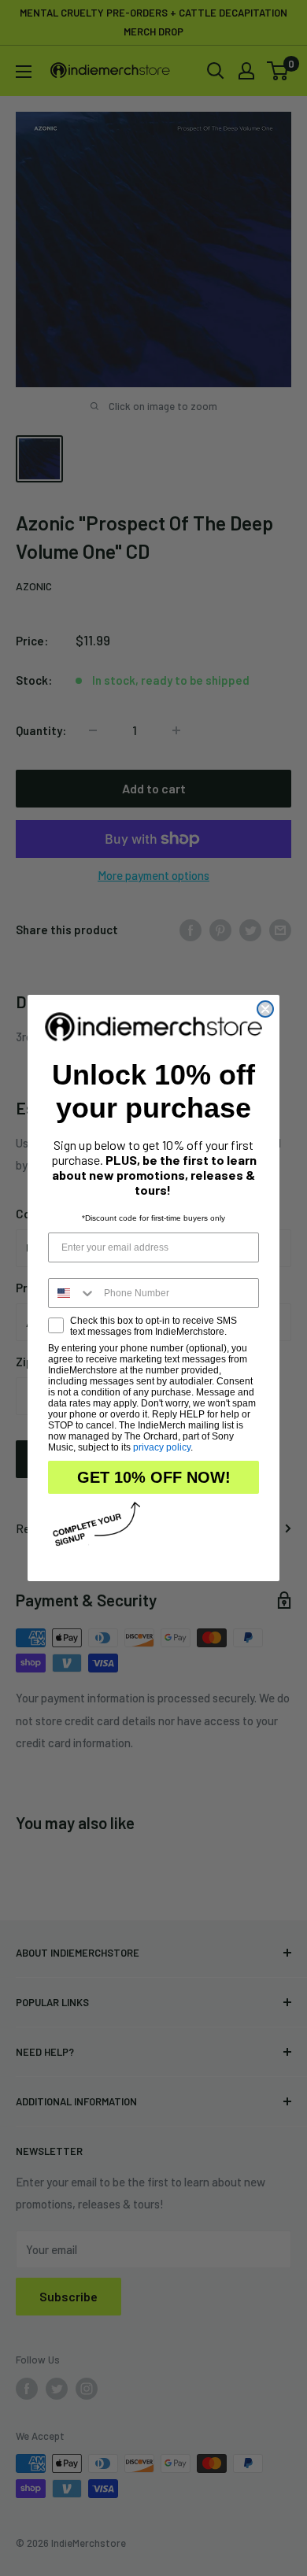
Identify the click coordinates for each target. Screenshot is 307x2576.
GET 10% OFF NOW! (154, 1477)
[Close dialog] (265, 1009)
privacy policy (162, 1447)
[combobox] (72, 1293)
